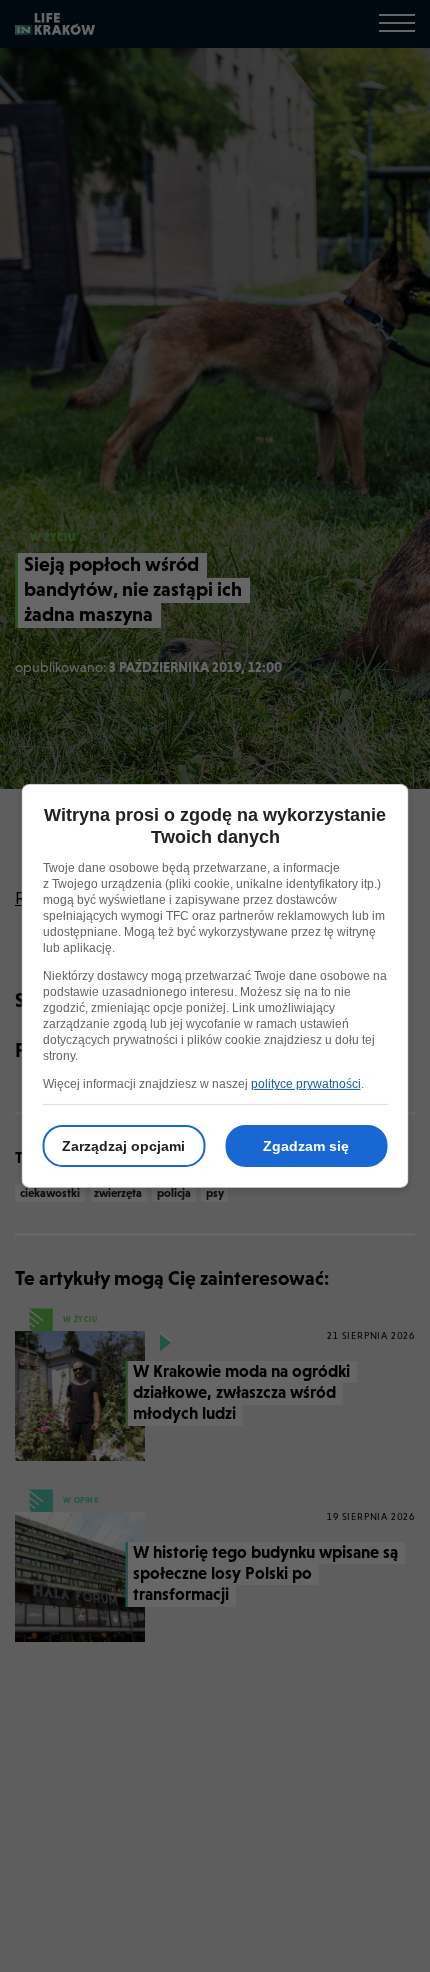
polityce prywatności (306, 1084)
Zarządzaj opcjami (123, 1146)
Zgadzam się (306, 1146)
